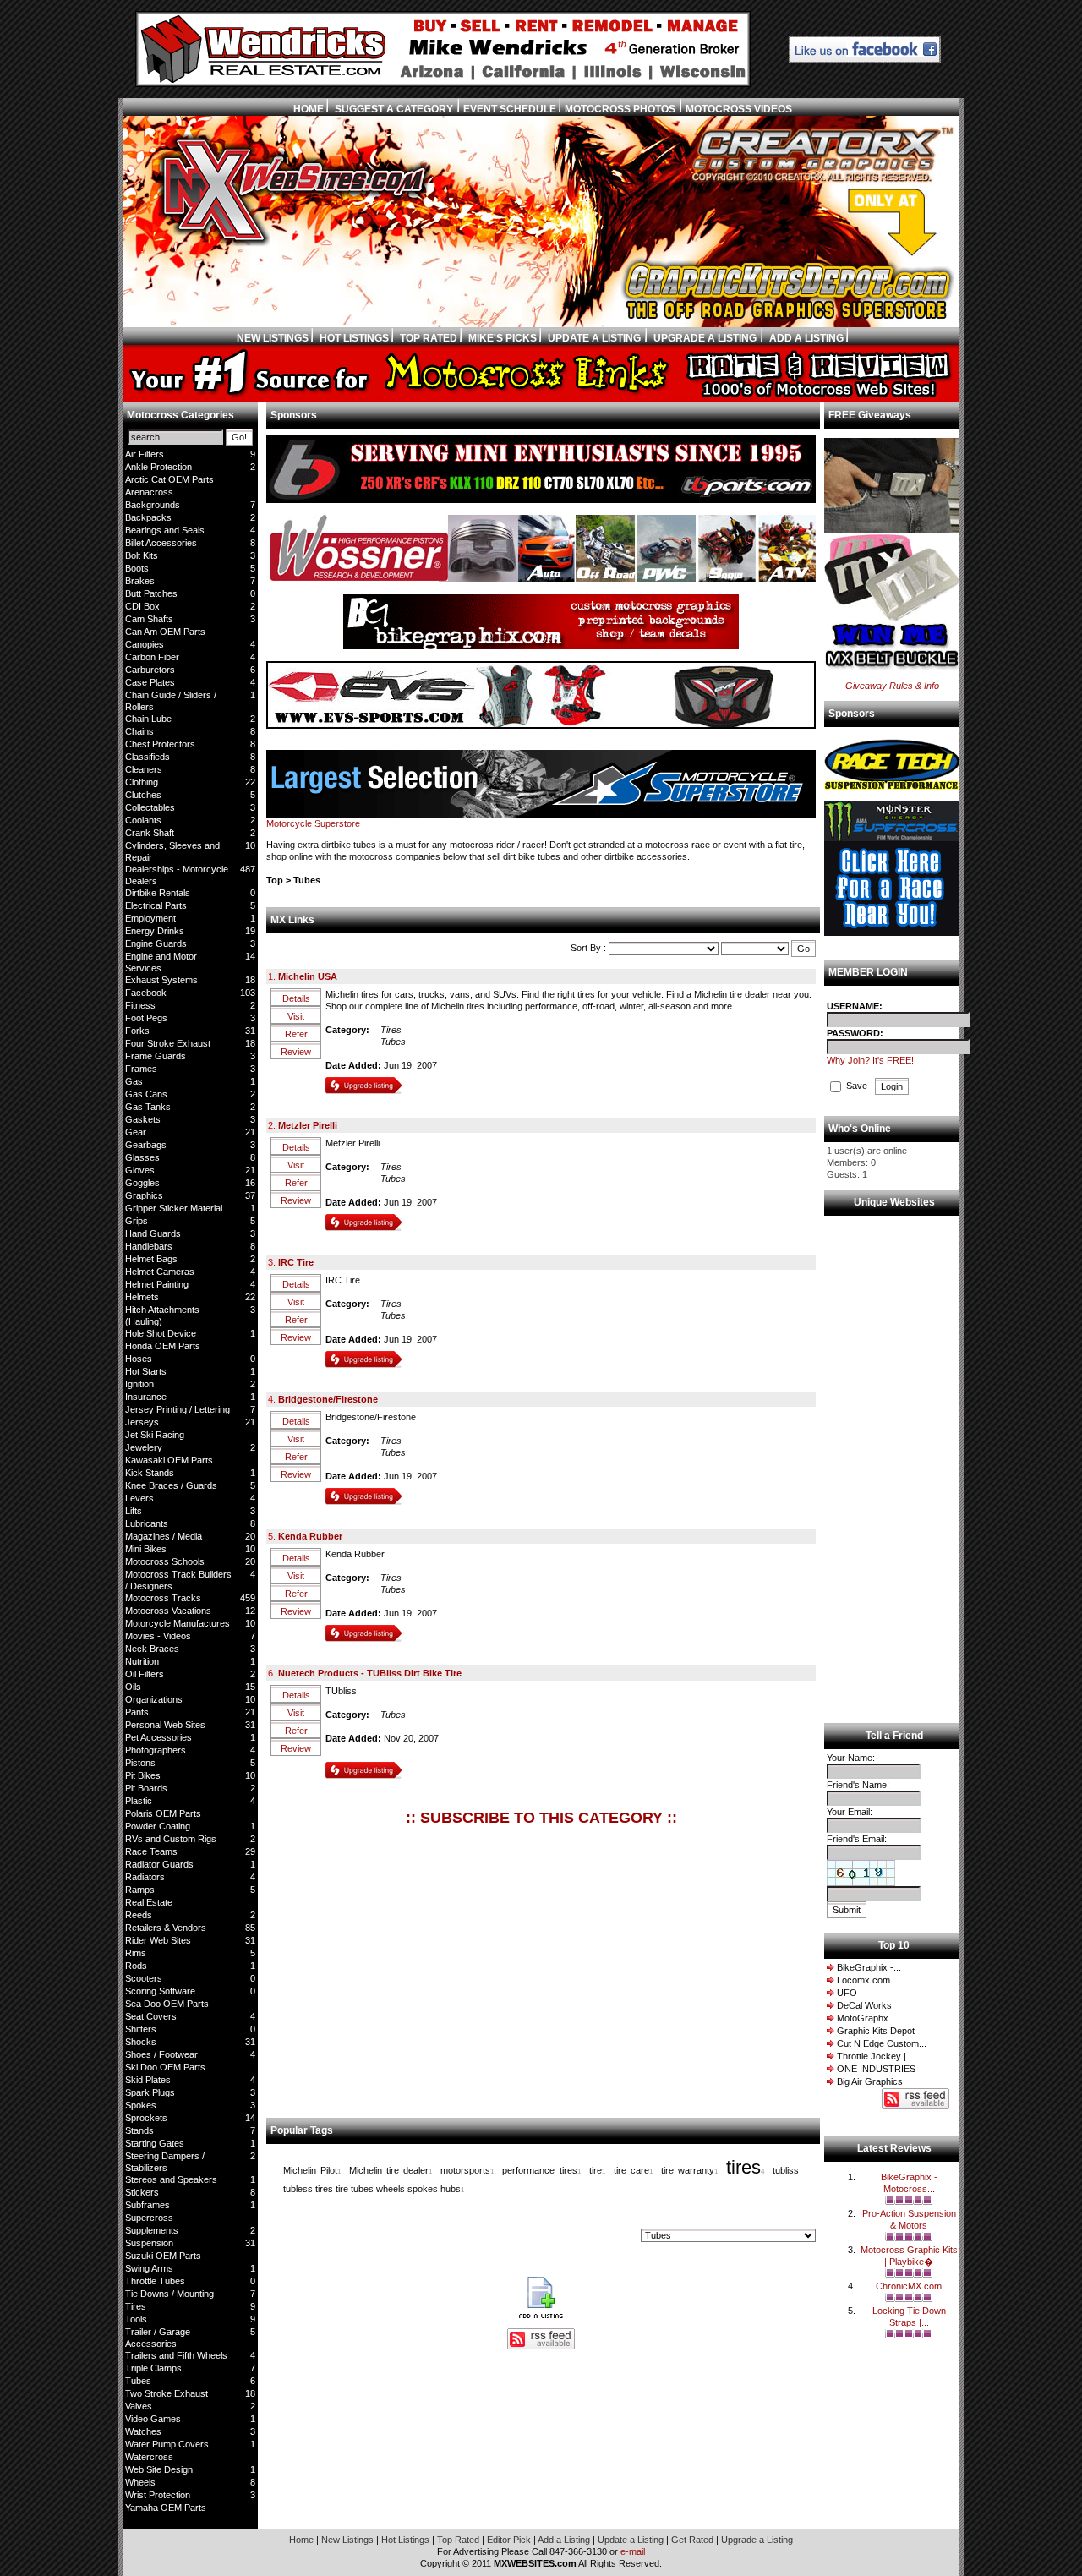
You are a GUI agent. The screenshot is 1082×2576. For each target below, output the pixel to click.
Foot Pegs (146, 1018)
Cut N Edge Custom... (882, 2043)
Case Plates (150, 682)
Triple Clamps (153, 2368)
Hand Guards (153, 1233)
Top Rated (459, 2540)
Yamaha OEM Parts (166, 2508)
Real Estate (149, 1902)
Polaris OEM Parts (163, 1813)
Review (296, 1052)
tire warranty (688, 2170)
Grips (137, 1221)
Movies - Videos (158, 1636)
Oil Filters (145, 1674)
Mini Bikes (146, 1549)
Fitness (140, 1005)
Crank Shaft (150, 833)
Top (275, 880)
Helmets (142, 1297)
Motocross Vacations (168, 1611)
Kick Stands (150, 1473)
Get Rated (694, 2540)
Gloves (140, 1170)
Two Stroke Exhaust (167, 2393)
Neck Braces (152, 1649)
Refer (296, 1034)
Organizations (154, 1699)
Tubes (138, 2381)
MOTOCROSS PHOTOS (620, 109)
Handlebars (149, 1246)
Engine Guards (156, 943)
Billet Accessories (161, 543)
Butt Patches (151, 593)
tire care (631, 2170)
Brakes (140, 581)
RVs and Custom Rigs (171, 1839)
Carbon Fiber (152, 657)
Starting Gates (155, 2143)
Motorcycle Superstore (313, 823)
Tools (136, 2319)
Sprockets (146, 2118)
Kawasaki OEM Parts (169, 1460)
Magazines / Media (164, 1536)
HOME (309, 109)
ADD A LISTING (806, 338)
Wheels (140, 2482)
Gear (136, 1132)
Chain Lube (148, 719)
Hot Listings (407, 2540)
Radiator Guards (159, 1864)
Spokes (141, 2105)
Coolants (143, 820)
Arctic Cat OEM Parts (169, 479)
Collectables (150, 807)
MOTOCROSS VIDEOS (739, 109)
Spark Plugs (150, 2092)
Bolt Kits (142, 555)
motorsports (465, 2170)
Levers (139, 1498)
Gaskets (143, 1119)
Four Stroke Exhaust (168, 1043)
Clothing (142, 782)
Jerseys (142, 1422)
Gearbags (146, 1145)
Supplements (152, 2230)
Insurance (146, 1397)
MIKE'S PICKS (503, 338)
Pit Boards (146, 1788)
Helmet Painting (157, 1284)
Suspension (149, 2243)
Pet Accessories (158, 1737)
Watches (143, 2431)
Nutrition (142, 1661)
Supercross (149, 2218)
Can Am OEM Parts (165, 632)
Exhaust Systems (161, 980)
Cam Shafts (149, 619)
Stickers (142, 2192)
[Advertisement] (396, 1965)
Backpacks (148, 517)
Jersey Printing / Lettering (178, 1409)
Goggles (142, 1183)
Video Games (153, 2419)
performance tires (539, 2170)
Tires (136, 2306)
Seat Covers (151, 2016)
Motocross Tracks (163, 1598)
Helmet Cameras (160, 1272)
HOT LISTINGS (354, 338)
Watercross (149, 2457)
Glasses (142, 1157)
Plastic (139, 1801)
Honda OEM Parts (163, 1346)
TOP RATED (429, 338)
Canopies (145, 644)
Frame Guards (156, 1056)
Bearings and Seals (165, 530)
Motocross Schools (165, 1561)
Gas (134, 1081)
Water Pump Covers (167, 2444)
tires (743, 2167)
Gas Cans (146, 1094)
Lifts (134, 1511)
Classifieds (148, 757)
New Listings (349, 2540)
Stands (139, 2130)
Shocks (141, 2042)
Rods (136, 1966)
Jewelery (144, 1447)
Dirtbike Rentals (158, 893)
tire (596, 2170)
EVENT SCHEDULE (511, 109)
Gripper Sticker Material (174, 1208)
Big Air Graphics (870, 2081)
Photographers (156, 1750)
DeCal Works (864, 2005)
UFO (847, 1993)
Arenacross (149, 492)
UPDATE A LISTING (593, 338)
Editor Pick (510, 2540)
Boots (137, 568)
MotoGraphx (863, 2018)
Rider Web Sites (158, 1940)
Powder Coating (158, 1826)
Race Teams (151, 1851)
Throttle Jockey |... (875, 2056)
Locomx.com (863, 1980)
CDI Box (142, 606)
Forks (137, 1031)
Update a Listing (632, 2540)
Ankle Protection (158, 467)
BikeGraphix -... (869, 1967)
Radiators (145, 1877)
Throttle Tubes (155, 2281)
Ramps (140, 1890)
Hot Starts (146, 1371)
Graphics (144, 1195)
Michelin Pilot (310, 2170)
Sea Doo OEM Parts (167, 2004)
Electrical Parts (156, 905)
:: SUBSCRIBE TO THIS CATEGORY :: (541, 1818)
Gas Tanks (148, 1107)
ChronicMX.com (909, 2286)
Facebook (146, 993)
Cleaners (144, 769)
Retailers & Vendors (166, 1928)
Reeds (139, 1915)
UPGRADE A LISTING (704, 338)
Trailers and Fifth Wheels (176, 2355)
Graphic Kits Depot (876, 2031)
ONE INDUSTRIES (876, 2069)
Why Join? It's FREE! (870, 1060)
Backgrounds (153, 505)
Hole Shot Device (161, 1333)
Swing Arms (149, 2268)
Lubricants (147, 1523)
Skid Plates (148, 2080)
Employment (150, 918)
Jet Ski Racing (155, 1435)
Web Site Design (159, 2469)
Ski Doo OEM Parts (165, 2067)
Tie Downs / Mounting (169, 2294)
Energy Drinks (155, 931)
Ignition (139, 1384)
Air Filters (145, 454)
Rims (136, 1953)
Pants (137, 1712)
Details (296, 998)
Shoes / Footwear (161, 2054)
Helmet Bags (151, 1259)
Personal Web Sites (165, 1725)
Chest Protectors (160, 744)
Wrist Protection (158, 2495)
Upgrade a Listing (757, 2540)
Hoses (139, 1359)
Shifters (141, 2029)
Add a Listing (565, 2540)
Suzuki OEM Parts (163, 2256)
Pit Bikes (143, 1775)
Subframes (148, 2205)
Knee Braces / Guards (171, 1485)
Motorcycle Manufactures (178, 1623)
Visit (296, 1016)
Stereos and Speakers (171, 2179)
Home (303, 2540)
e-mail (633, 2551)
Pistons (140, 1763)
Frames (141, 1069)
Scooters (144, 1978)
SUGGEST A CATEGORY (393, 109)
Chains (139, 731)
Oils (133, 1687)
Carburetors (150, 670)
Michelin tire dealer (389, 2170)
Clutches (143, 795)
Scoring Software (160, 1991)
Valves (139, 2406)
